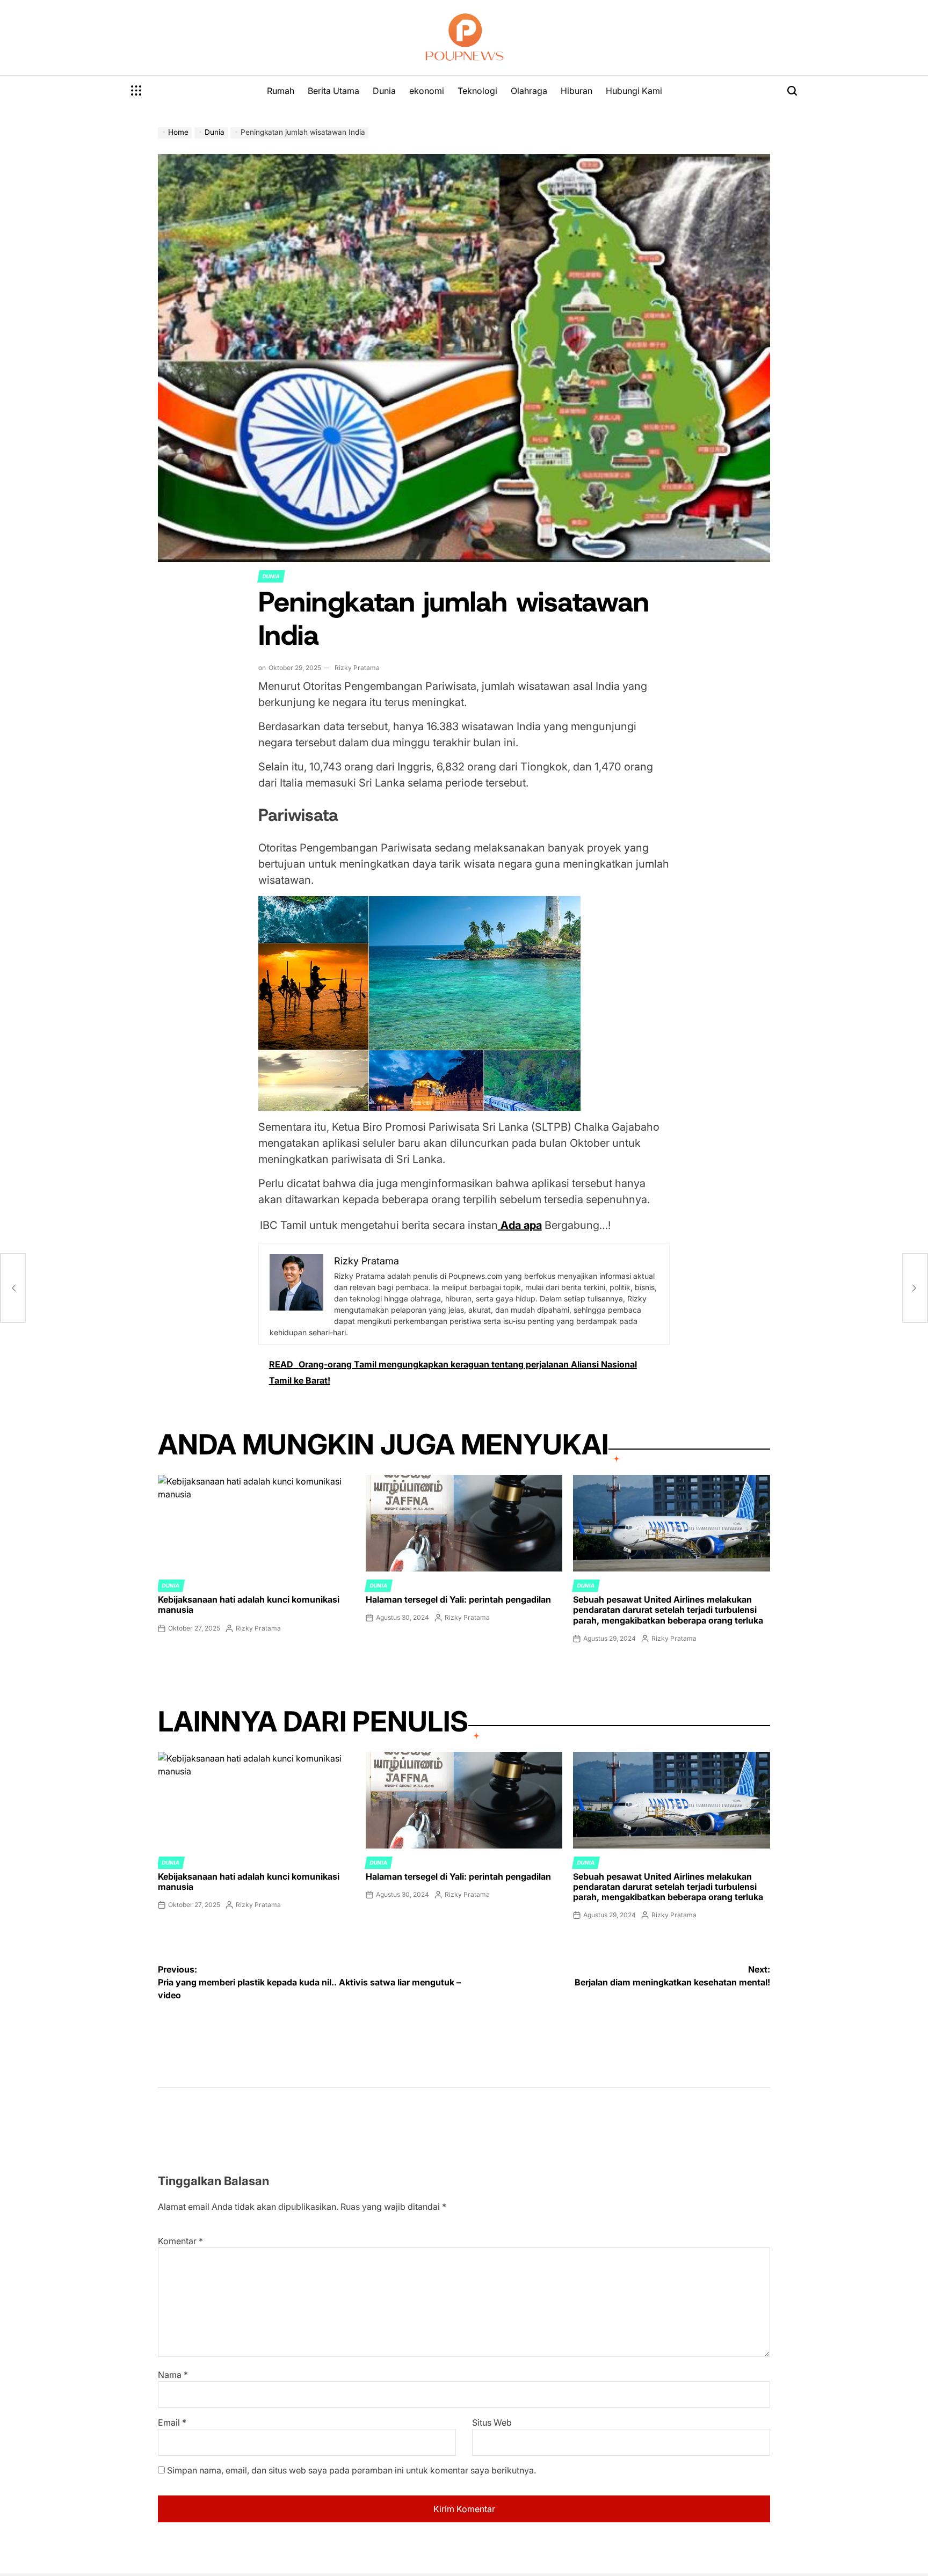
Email (172, 2422)
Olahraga (529, 91)
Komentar (180, 2241)
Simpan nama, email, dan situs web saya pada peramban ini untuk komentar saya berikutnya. (351, 2470)
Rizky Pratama (357, 668)
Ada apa (520, 1225)
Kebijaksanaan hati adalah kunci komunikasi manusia (249, 1604)
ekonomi (427, 91)
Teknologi (477, 91)
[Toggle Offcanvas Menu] (136, 91)
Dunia (384, 91)
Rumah (281, 91)
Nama (173, 2375)
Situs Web (492, 2422)
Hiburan (577, 91)
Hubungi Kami (634, 91)
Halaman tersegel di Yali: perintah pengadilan (458, 1599)
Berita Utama (334, 91)
